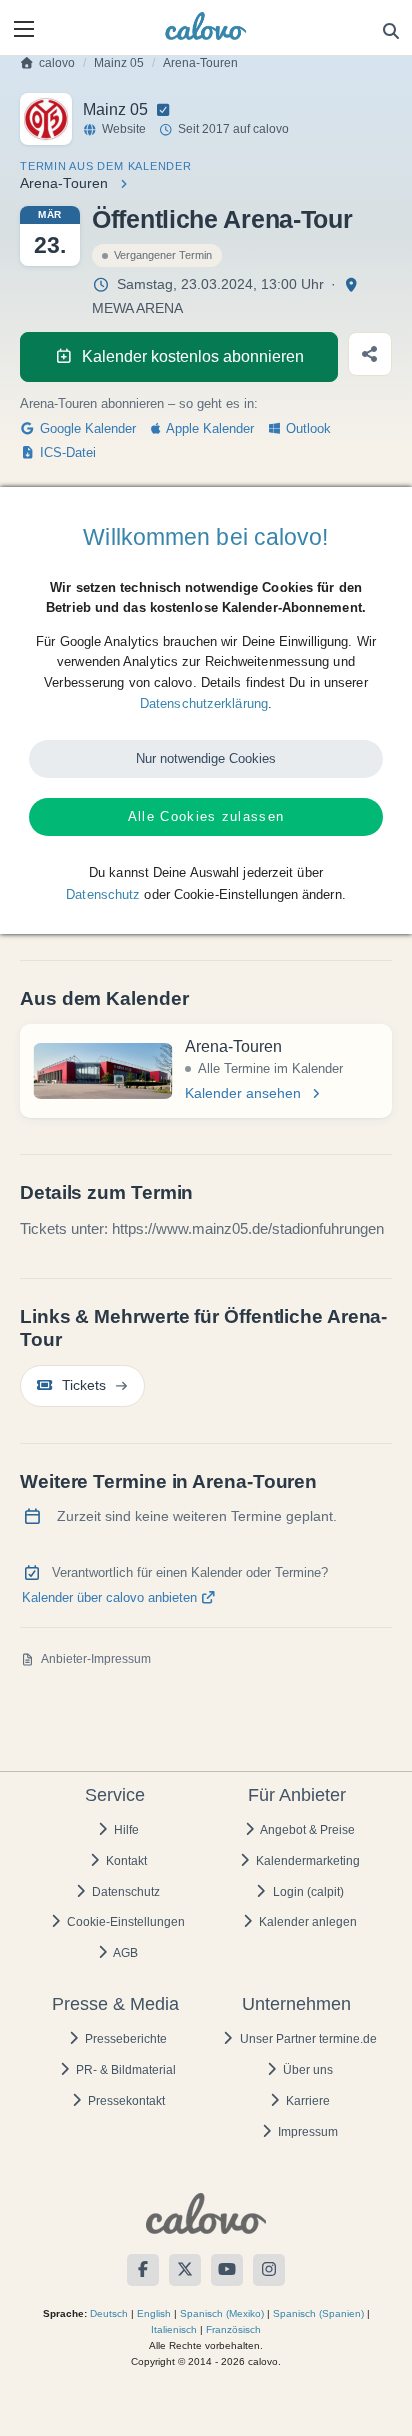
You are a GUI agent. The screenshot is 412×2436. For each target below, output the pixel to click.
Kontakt (125, 1861)
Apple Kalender (208, 429)
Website (124, 129)
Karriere (306, 2101)
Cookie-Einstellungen (124, 1922)
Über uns (306, 2070)
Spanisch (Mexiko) (222, 2313)
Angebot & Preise (306, 1830)
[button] (24, 29)
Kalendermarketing (306, 1861)
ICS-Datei (66, 453)
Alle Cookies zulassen (206, 816)
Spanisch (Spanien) (318, 2313)
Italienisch (174, 2329)
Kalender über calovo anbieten (111, 1598)
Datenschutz (124, 1892)
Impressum (306, 2132)
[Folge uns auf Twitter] (185, 2270)
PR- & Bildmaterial (124, 2070)
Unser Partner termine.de (307, 2039)
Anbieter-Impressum (96, 1659)
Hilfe (125, 1830)
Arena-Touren (200, 63)
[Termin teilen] (370, 354)
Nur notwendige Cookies (206, 758)
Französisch (233, 2329)
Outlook (306, 429)
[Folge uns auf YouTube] (227, 2270)
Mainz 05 (119, 63)
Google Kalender (86, 429)
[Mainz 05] (46, 119)
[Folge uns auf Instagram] (269, 2270)
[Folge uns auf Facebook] (143, 2270)
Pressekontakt (125, 2101)
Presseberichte (124, 2039)
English (154, 2313)
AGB (124, 1953)
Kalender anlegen (306, 1922)
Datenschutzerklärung (204, 703)
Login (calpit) (307, 1892)
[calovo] (205, 26)
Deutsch (109, 2313)
